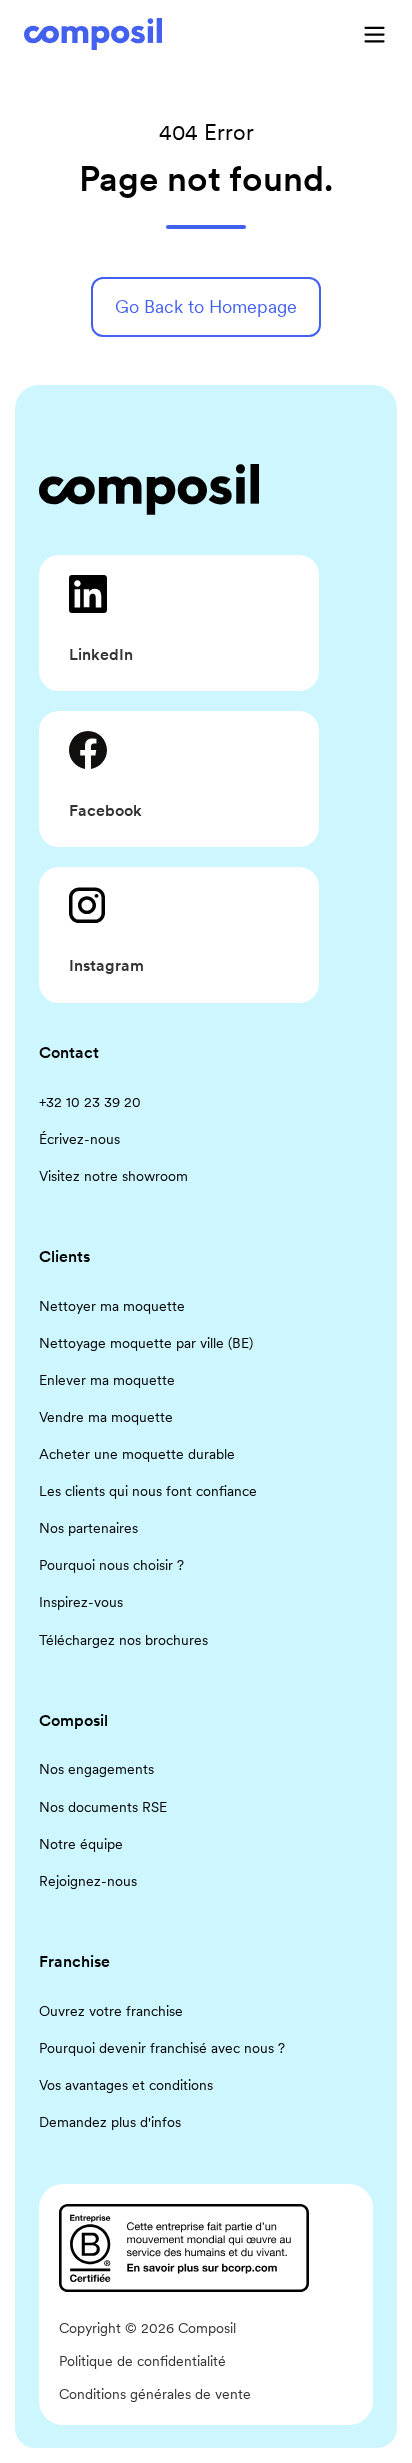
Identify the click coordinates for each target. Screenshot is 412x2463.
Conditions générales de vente (155, 2394)
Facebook (105, 810)
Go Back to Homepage (206, 306)
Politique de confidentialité (142, 2361)
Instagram (106, 965)
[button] (374, 34)
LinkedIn (101, 654)
